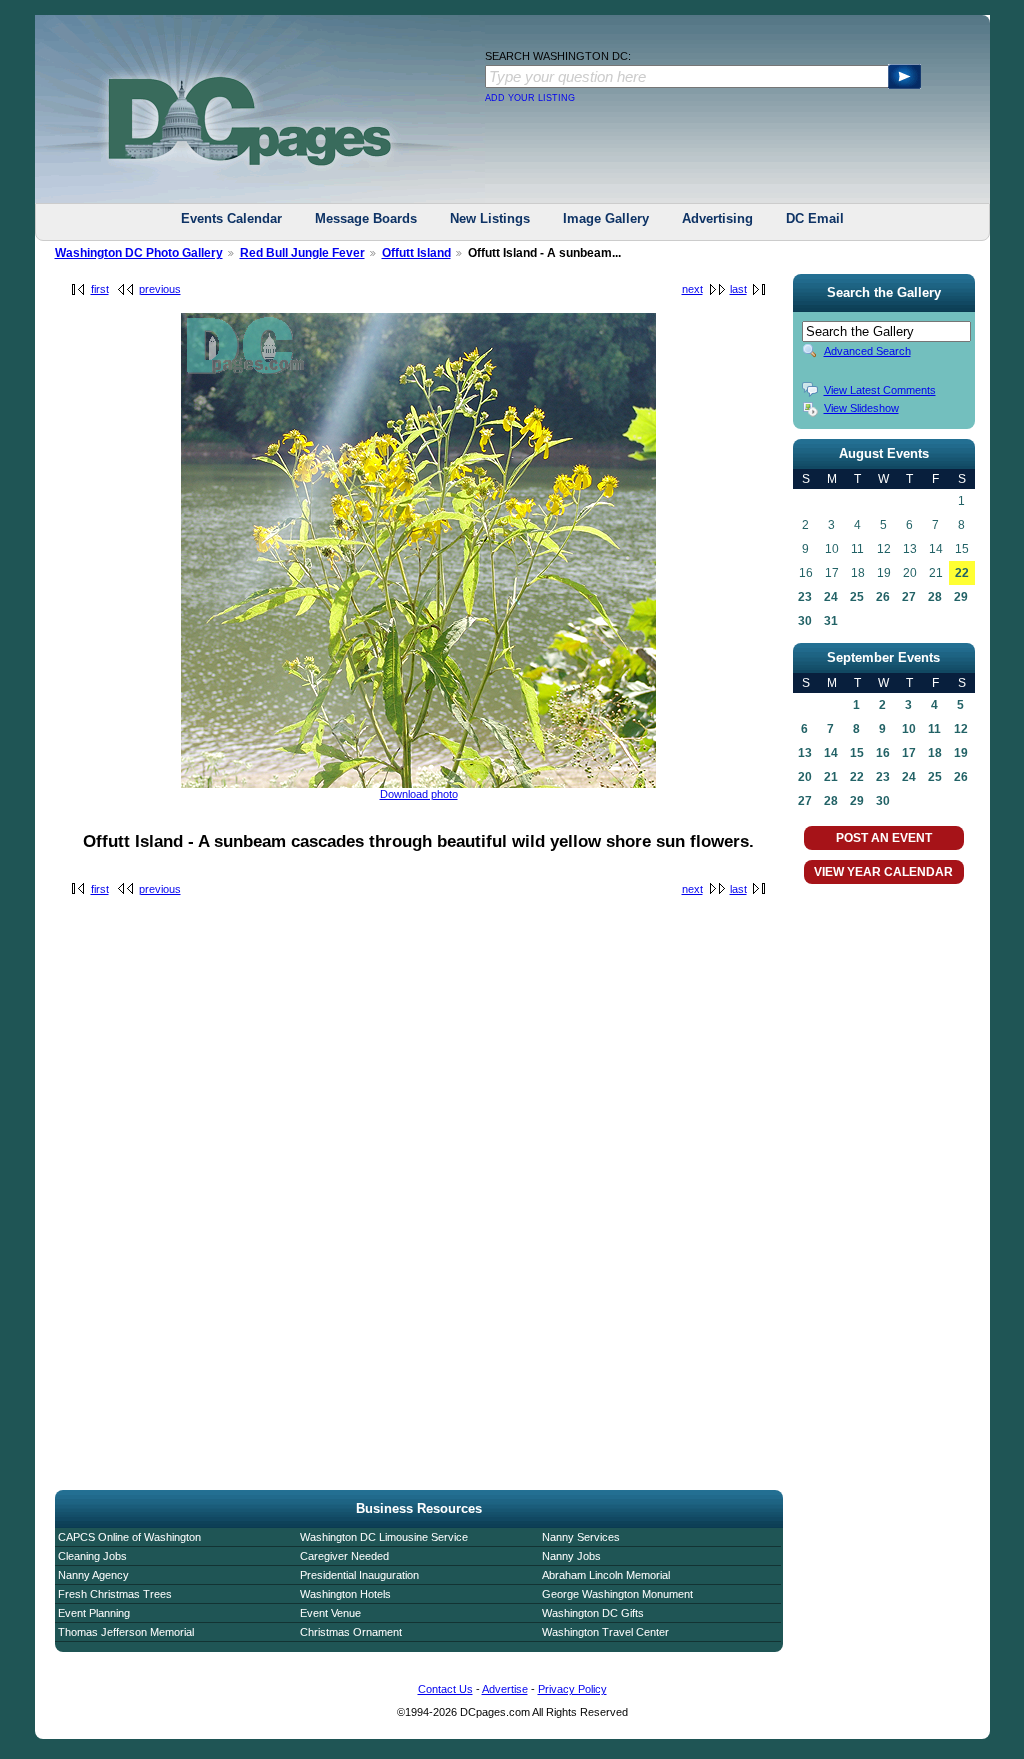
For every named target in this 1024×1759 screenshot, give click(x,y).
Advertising (717, 218)
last (738, 289)
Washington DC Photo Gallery (139, 253)
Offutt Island (416, 253)
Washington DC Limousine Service (384, 1537)
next (692, 289)
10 (909, 729)
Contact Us (445, 1689)
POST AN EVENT (884, 838)
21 (831, 777)
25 (857, 597)
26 (883, 597)
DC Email (815, 218)
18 (935, 753)
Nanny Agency (93, 1575)
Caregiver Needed (344, 1556)
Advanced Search (867, 351)
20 (805, 777)
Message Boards (366, 218)
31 (831, 621)
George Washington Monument (617, 1594)
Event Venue (330, 1613)
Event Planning (94, 1613)
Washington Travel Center (605, 1632)
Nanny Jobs (571, 1556)
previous (160, 289)
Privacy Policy (572, 1689)
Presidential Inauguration (359, 1575)
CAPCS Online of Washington (129, 1537)
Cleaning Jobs (92, 1556)
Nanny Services (581, 1537)
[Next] (418, 784)
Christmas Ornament (351, 1632)
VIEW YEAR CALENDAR (883, 872)
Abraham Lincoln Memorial (606, 1575)
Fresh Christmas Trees (115, 1594)
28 (935, 597)
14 (831, 753)
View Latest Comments (880, 390)
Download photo (419, 794)
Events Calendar (231, 218)
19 (961, 753)
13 (805, 753)
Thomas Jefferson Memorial (126, 1632)
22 (962, 573)
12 (961, 729)
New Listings (490, 218)
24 (831, 597)
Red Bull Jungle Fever (302, 253)
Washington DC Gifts (593, 1613)
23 (805, 597)
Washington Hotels (345, 1594)
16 (883, 753)
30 (805, 621)
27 (909, 597)
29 (961, 597)
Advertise (505, 1689)
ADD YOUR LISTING (530, 98)
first (100, 289)
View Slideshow (861, 408)
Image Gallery (606, 218)
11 (934, 729)
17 (909, 753)
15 (857, 753)
